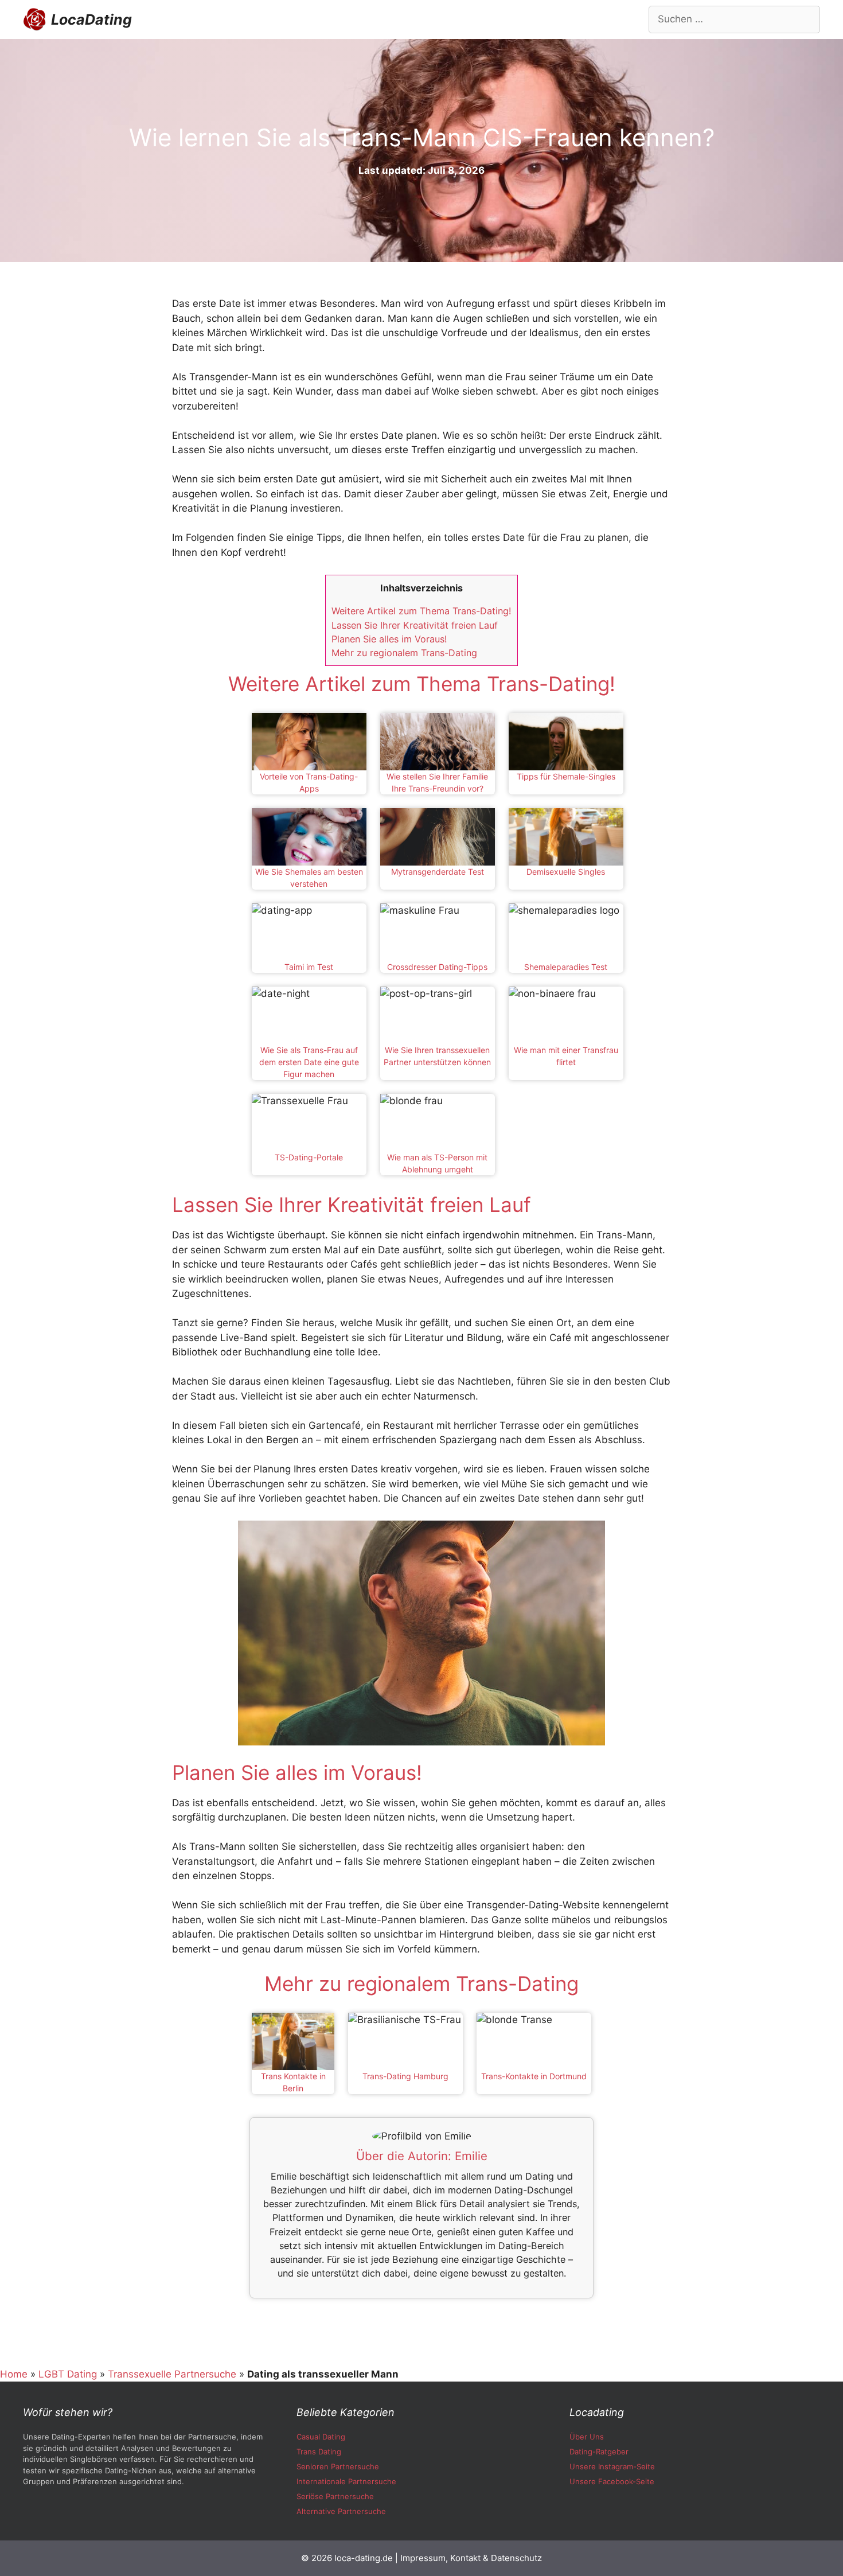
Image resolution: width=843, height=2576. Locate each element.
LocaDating (91, 20)
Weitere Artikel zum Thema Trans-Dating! (421, 611)
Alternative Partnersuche (341, 2511)
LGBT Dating (68, 2374)
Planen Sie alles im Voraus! (389, 639)
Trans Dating (319, 2452)
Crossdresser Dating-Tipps (437, 967)
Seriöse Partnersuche (335, 2496)
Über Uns (587, 2437)
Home (14, 2374)
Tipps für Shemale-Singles (566, 776)
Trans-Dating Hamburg (405, 2076)
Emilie (471, 2156)
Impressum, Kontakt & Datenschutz (471, 2558)
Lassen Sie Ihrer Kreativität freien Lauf (415, 625)
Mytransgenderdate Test (438, 872)
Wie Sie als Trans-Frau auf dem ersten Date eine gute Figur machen (309, 1062)
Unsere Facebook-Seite (612, 2481)
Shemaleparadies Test (566, 967)
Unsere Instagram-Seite (612, 2466)
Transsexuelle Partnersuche (172, 2374)
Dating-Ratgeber (599, 2452)
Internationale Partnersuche (346, 2481)
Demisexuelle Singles (566, 872)
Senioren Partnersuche (338, 2466)
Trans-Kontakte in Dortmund (534, 2076)
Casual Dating (321, 2437)
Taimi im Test (309, 967)
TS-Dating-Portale (309, 1157)
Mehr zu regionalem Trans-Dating (404, 653)
